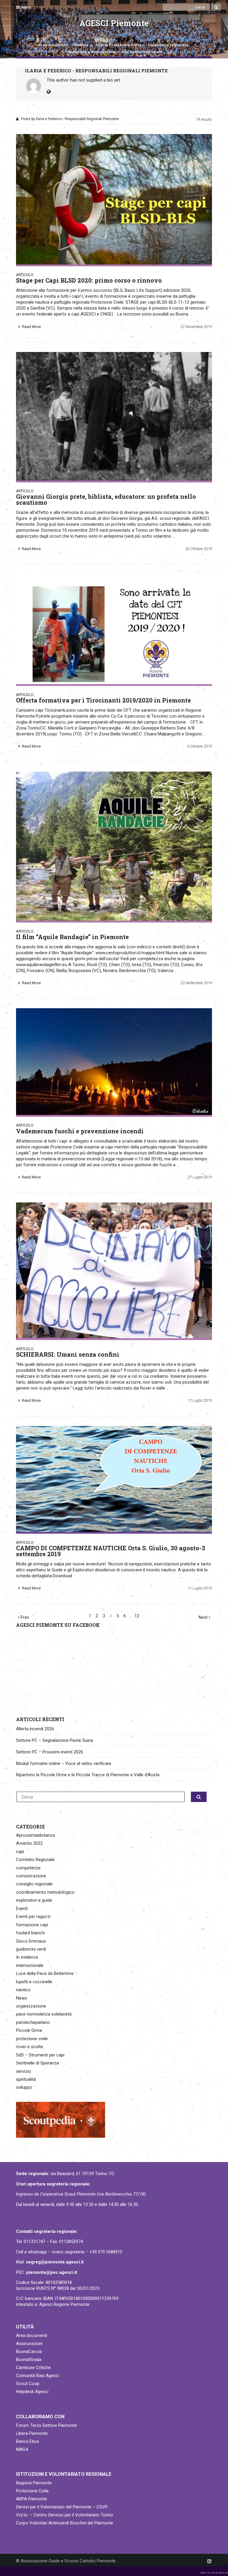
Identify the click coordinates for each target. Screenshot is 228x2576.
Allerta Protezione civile (118, 45)
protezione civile (32, 2039)
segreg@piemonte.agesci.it (55, 2262)
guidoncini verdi (31, 1949)
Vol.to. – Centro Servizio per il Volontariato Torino (65, 2515)
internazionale (30, 1965)
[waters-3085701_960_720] (114, 1479)
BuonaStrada (29, 2360)
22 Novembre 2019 (196, 327)
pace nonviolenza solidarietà (44, 2014)
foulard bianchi (30, 1933)
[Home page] (23, 27)
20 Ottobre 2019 (199, 549)
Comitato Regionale (35, 1860)
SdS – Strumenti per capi (40, 2055)
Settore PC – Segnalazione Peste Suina (54, 1740)
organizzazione (31, 2006)
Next (204, 1617)
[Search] (216, 7)
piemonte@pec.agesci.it (52, 2272)
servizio (24, 2071)
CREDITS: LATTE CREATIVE (214, 2573)
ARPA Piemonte (31, 2499)
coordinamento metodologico (45, 1892)
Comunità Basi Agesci (38, 2376)
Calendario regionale (168, 45)
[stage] (114, 199)
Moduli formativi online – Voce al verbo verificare (64, 1763)
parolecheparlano (33, 2022)
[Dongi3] (114, 416)
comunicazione (31, 1876)
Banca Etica (27, 2441)
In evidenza (27, 1957)
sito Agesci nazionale (142, 52)
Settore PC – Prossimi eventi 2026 (50, 1752)
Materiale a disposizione (92, 52)
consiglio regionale (34, 1884)
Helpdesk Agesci (32, 2392)
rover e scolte (30, 2047)
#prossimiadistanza (35, 1835)
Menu (26, 7)
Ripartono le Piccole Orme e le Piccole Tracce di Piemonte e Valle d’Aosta (88, 1775)
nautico (23, 1990)
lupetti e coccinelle (34, 1982)
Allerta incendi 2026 (35, 1729)
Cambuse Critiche (33, 2368)
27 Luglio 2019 (200, 1177)
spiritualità (26, 2079)
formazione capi (32, 1925)
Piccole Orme (29, 2030)
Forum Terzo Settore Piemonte (46, 2425)
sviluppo (24, 2087)
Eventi (22, 1908)
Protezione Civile (32, 2491)
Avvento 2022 (29, 1843)
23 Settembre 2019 (196, 983)
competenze (28, 1868)
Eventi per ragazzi (33, 1917)
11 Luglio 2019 (200, 1588)
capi (20, 1852)
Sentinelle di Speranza (37, 2063)
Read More (31, 327)
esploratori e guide (34, 1900)
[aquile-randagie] (114, 846)
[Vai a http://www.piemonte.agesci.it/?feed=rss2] (209, 2561)
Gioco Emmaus (31, 1941)
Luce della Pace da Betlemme (45, 1973)
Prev (24, 1617)
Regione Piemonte (34, 2483)
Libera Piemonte (32, 2433)
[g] (114, 1062)
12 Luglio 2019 (200, 1400)
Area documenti (53, 45)
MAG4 (22, 2449)
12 (137, 1616)
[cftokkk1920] (114, 629)
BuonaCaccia (29, 2352)
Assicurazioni (29, 2344)
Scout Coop (28, 2384)
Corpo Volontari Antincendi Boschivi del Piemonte (65, 2523)
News (22, 1998)
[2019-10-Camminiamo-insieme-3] (114, 1270)
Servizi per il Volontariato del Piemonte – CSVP (62, 2507)
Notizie (82, 45)
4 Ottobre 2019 (200, 746)
